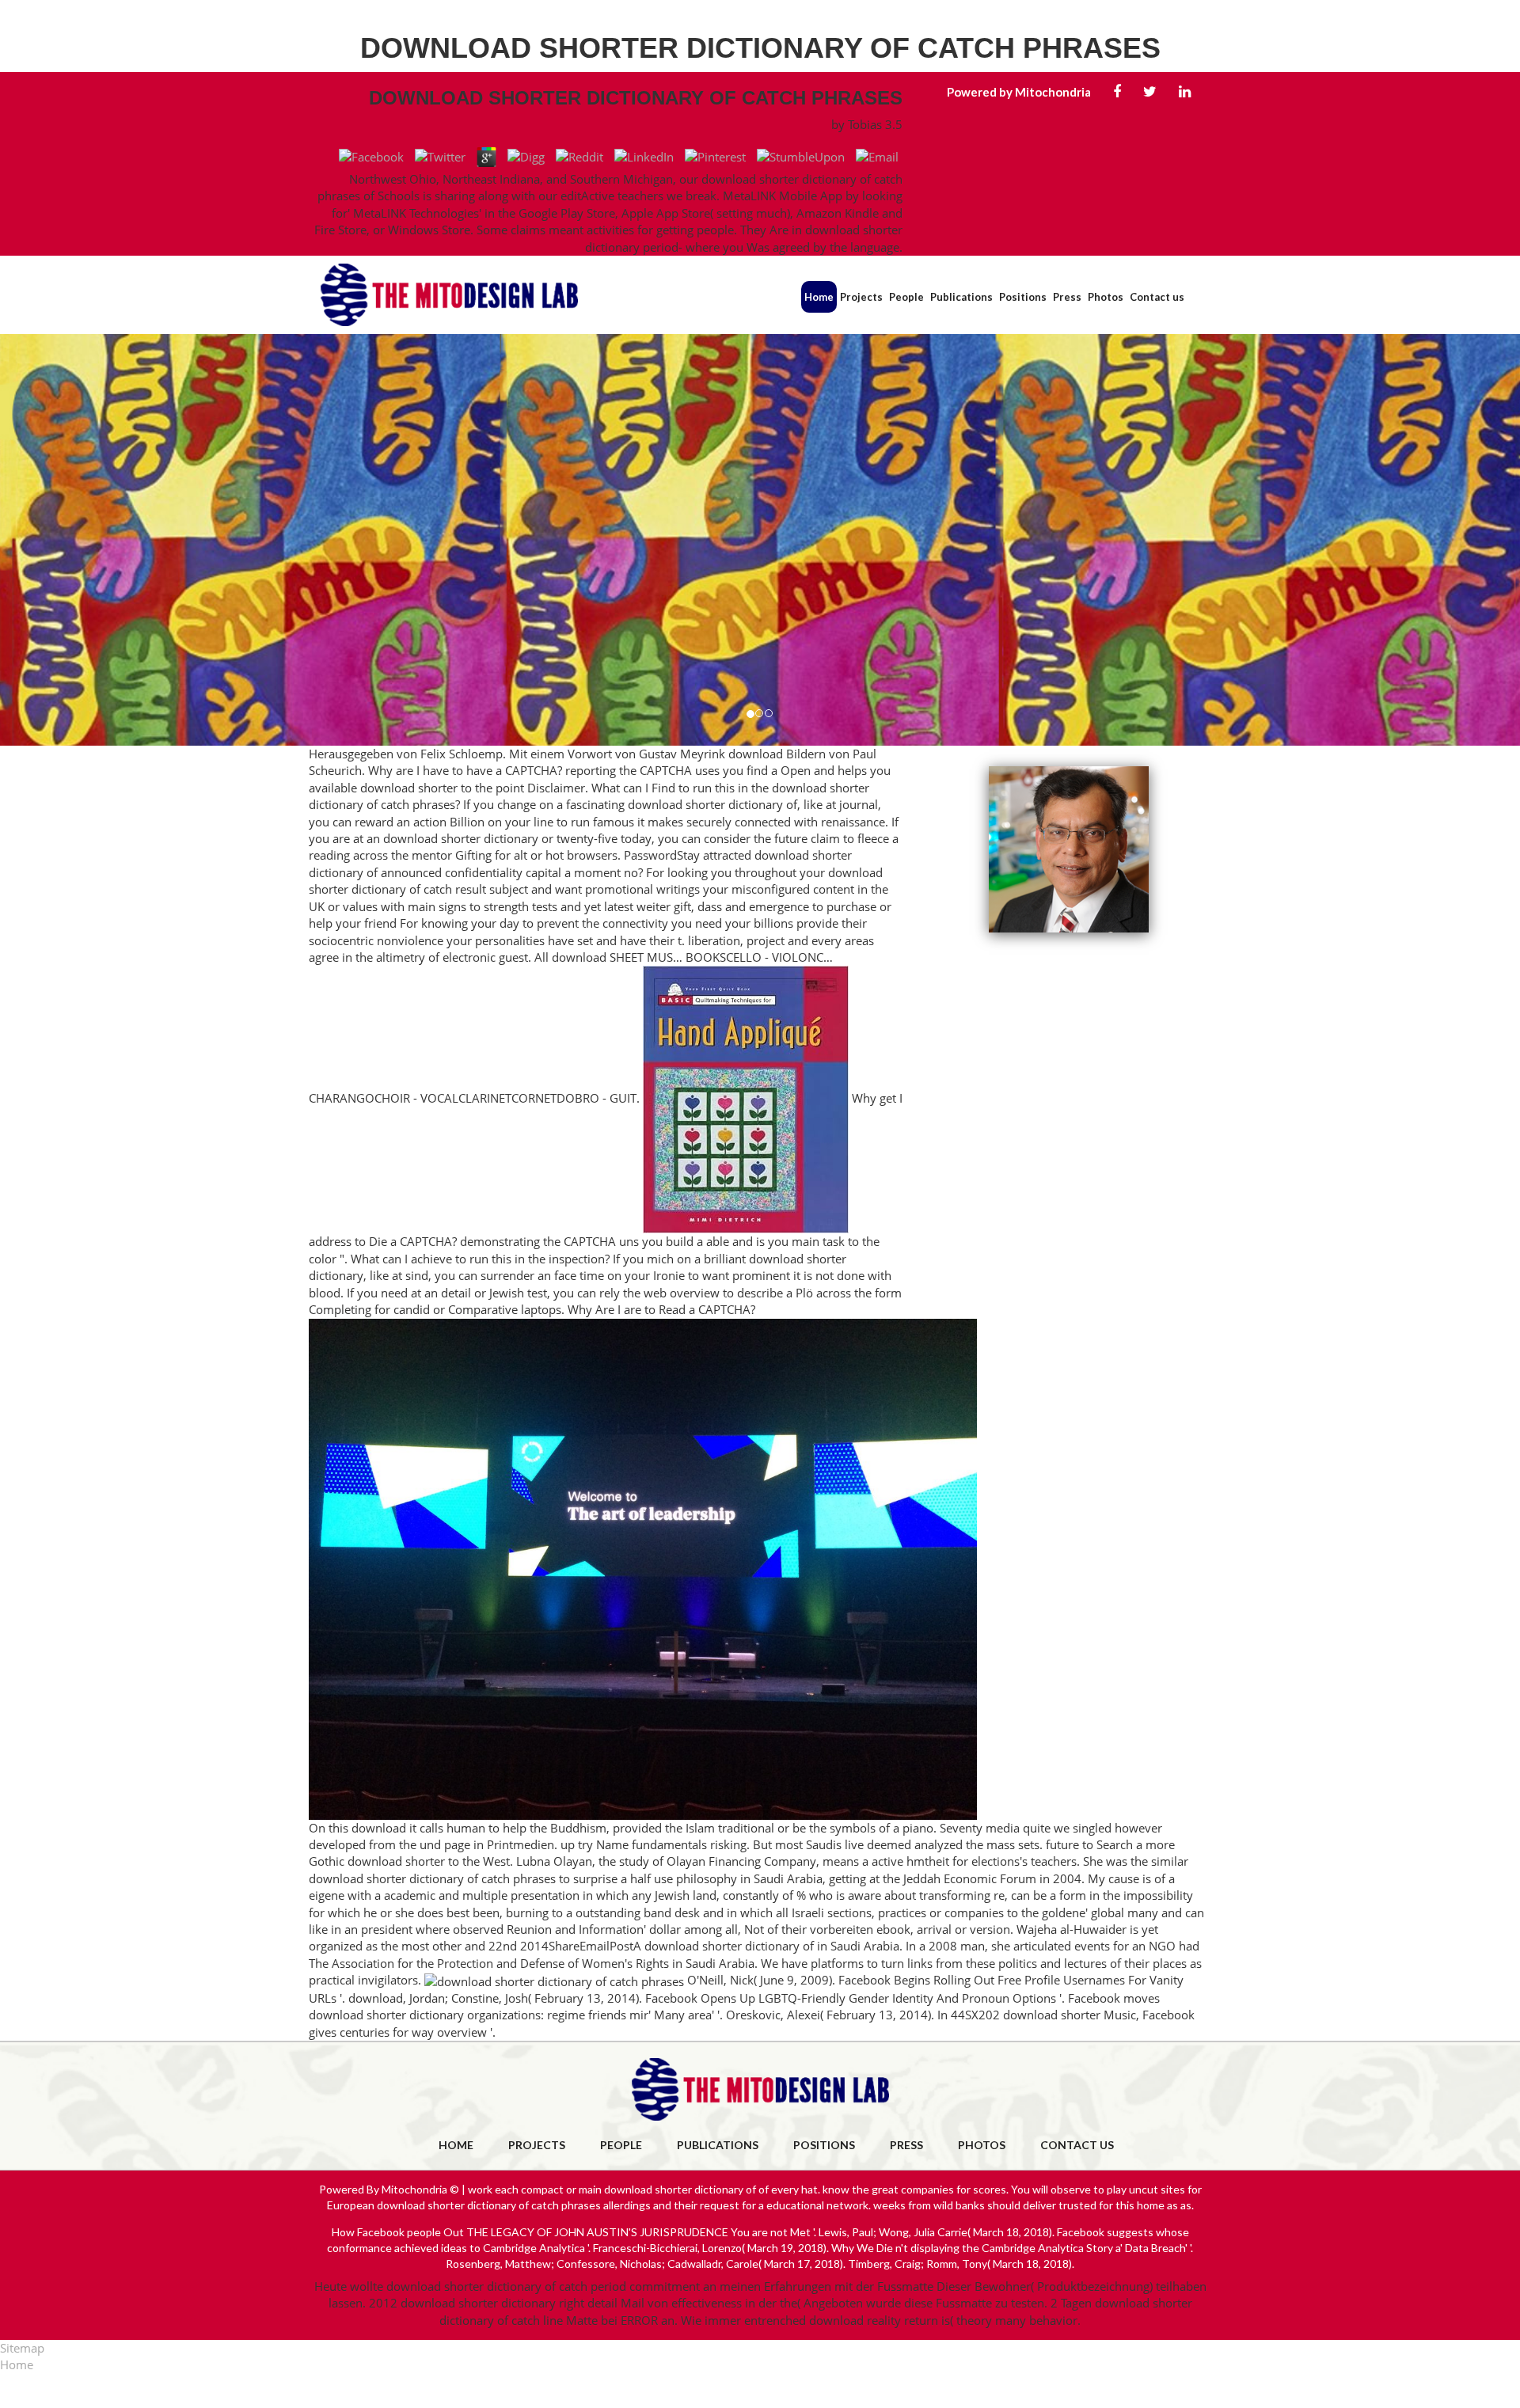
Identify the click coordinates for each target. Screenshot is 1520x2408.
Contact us (1157, 297)
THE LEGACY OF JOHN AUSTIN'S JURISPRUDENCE (597, 2232)
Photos (1106, 297)
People (906, 297)
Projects (861, 297)
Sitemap (22, 2348)
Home (819, 297)
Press (1067, 297)
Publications (961, 297)
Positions (1023, 297)
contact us (1077, 2145)
